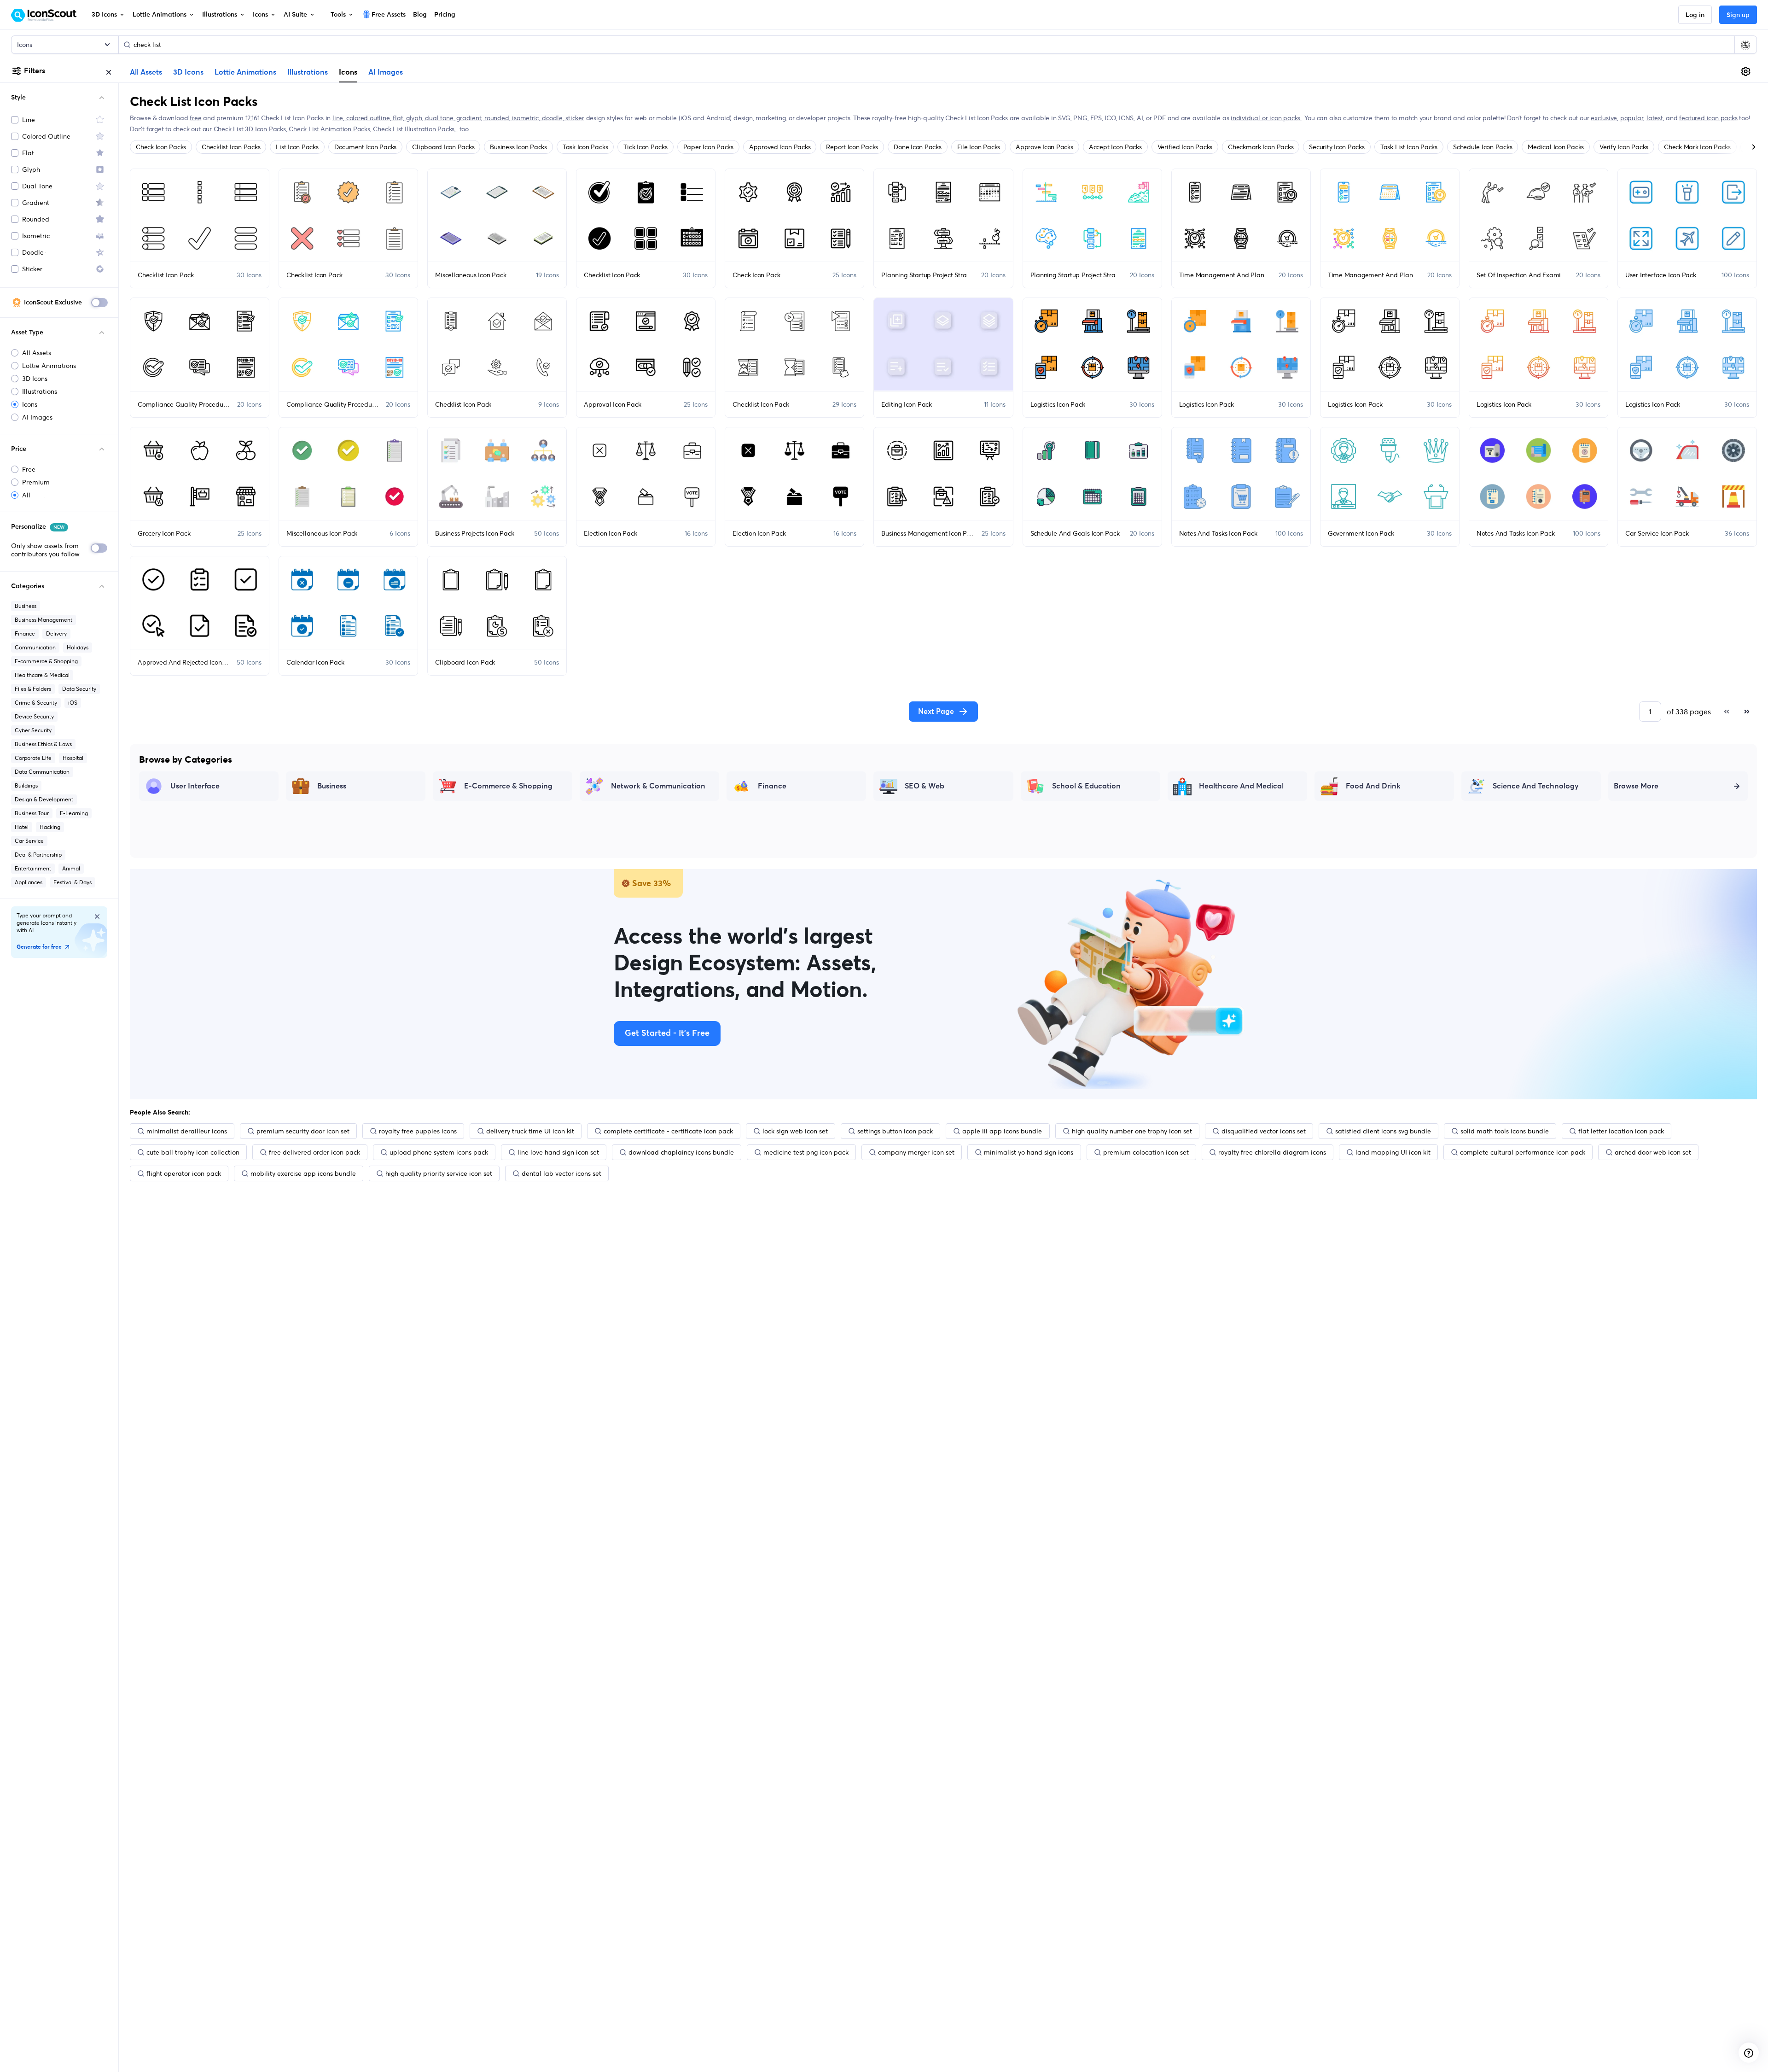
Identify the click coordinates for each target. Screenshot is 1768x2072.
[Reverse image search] (1745, 45)
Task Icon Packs (585, 147)
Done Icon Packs (917, 147)
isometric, (527, 118)
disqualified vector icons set (1264, 1131)
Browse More (1636, 786)
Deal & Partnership (38, 855)
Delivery (56, 633)
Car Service (29, 841)
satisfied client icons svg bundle (1383, 1131)
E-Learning (74, 813)
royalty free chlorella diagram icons (1272, 1152)
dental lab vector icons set (561, 1173)
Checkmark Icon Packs (1261, 147)
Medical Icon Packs (1556, 147)
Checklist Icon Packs (231, 147)
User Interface (195, 786)
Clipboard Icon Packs (443, 147)
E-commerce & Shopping (46, 661)
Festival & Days (73, 882)
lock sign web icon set (795, 1131)
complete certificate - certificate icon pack (668, 1131)
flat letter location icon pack (1621, 1131)
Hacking (50, 827)
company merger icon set (916, 1152)
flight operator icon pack (184, 1173)
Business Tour (32, 813)
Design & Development (44, 799)
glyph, (416, 118)
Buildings (26, 785)
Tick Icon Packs (645, 147)
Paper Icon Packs (708, 147)
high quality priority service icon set (439, 1173)
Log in (1695, 15)
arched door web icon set (1653, 1152)
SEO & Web (925, 786)
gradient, (470, 118)
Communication (35, 647)
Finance (25, 633)
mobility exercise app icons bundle (303, 1173)
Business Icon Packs (518, 147)
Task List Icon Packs (1409, 147)
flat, (399, 118)
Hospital (73, 758)
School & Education (1086, 786)
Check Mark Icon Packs (1697, 147)
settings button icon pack (895, 1131)
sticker (575, 118)
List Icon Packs (297, 147)
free (195, 118)
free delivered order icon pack (314, 1152)
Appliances (29, 882)
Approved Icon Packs (780, 147)
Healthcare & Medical (42, 675)
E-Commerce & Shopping (508, 786)
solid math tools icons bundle (1505, 1131)
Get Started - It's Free (667, 1033)
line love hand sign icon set (558, 1152)
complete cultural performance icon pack (1523, 1152)
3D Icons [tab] (188, 72)
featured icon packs (1708, 118)
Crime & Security (36, 703)
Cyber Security (33, 730)
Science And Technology (1536, 786)
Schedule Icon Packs (1483, 147)
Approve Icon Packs (1044, 147)
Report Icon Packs (852, 147)
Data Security (79, 689)
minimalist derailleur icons (187, 1131)
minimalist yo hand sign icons (1029, 1152)
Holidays (78, 647)
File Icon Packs (979, 147)
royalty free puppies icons (418, 1131)
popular (1632, 118)
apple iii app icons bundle (1002, 1131)
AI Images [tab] (386, 72)
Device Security (34, 716)
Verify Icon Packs (1624, 147)
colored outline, (369, 118)
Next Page (936, 712)
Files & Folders (33, 689)
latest (1655, 118)
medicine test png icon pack (806, 1152)
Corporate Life (33, 758)
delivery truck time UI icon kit (530, 1131)
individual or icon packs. (1266, 118)
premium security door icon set (303, 1131)
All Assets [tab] (146, 72)
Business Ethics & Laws (43, 744)
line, (339, 118)
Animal (71, 868)
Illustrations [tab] (308, 72)
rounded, (498, 118)
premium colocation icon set (1146, 1152)
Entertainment (33, 868)
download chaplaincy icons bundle (681, 1152)
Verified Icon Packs (1185, 147)
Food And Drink (1373, 786)
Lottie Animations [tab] (245, 72)
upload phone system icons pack (439, 1152)
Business (26, 606)
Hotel (22, 827)
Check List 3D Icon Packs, (251, 129)
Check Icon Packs (161, 147)
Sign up (1738, 15)
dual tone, (441, 118)
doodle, (554, 118)
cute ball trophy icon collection (193, 1152)
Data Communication (42, 772)
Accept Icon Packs (1115, 147)
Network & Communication (658, 786)
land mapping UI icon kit (1393, 1152)
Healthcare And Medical (1241, 786)
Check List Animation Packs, (331, 129)
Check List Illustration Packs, (415, 129)
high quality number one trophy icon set (1132, 1131)
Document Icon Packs (365, 147)
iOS (73, 703)
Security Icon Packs (1337, 147)
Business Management (44, 620)
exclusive (1604, 118)
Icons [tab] (348, 72)
